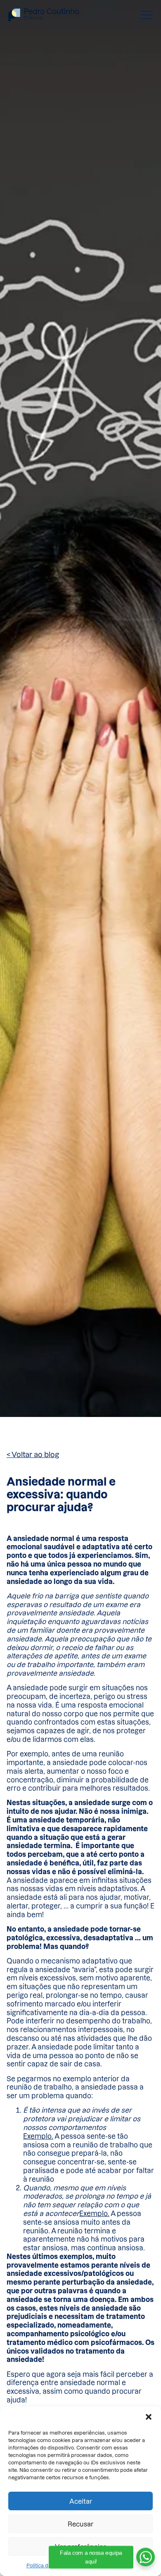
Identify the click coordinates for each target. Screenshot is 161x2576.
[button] (149, 2417)
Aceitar (81, 2501)
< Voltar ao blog (33, 1454)
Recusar (80, 2524)
